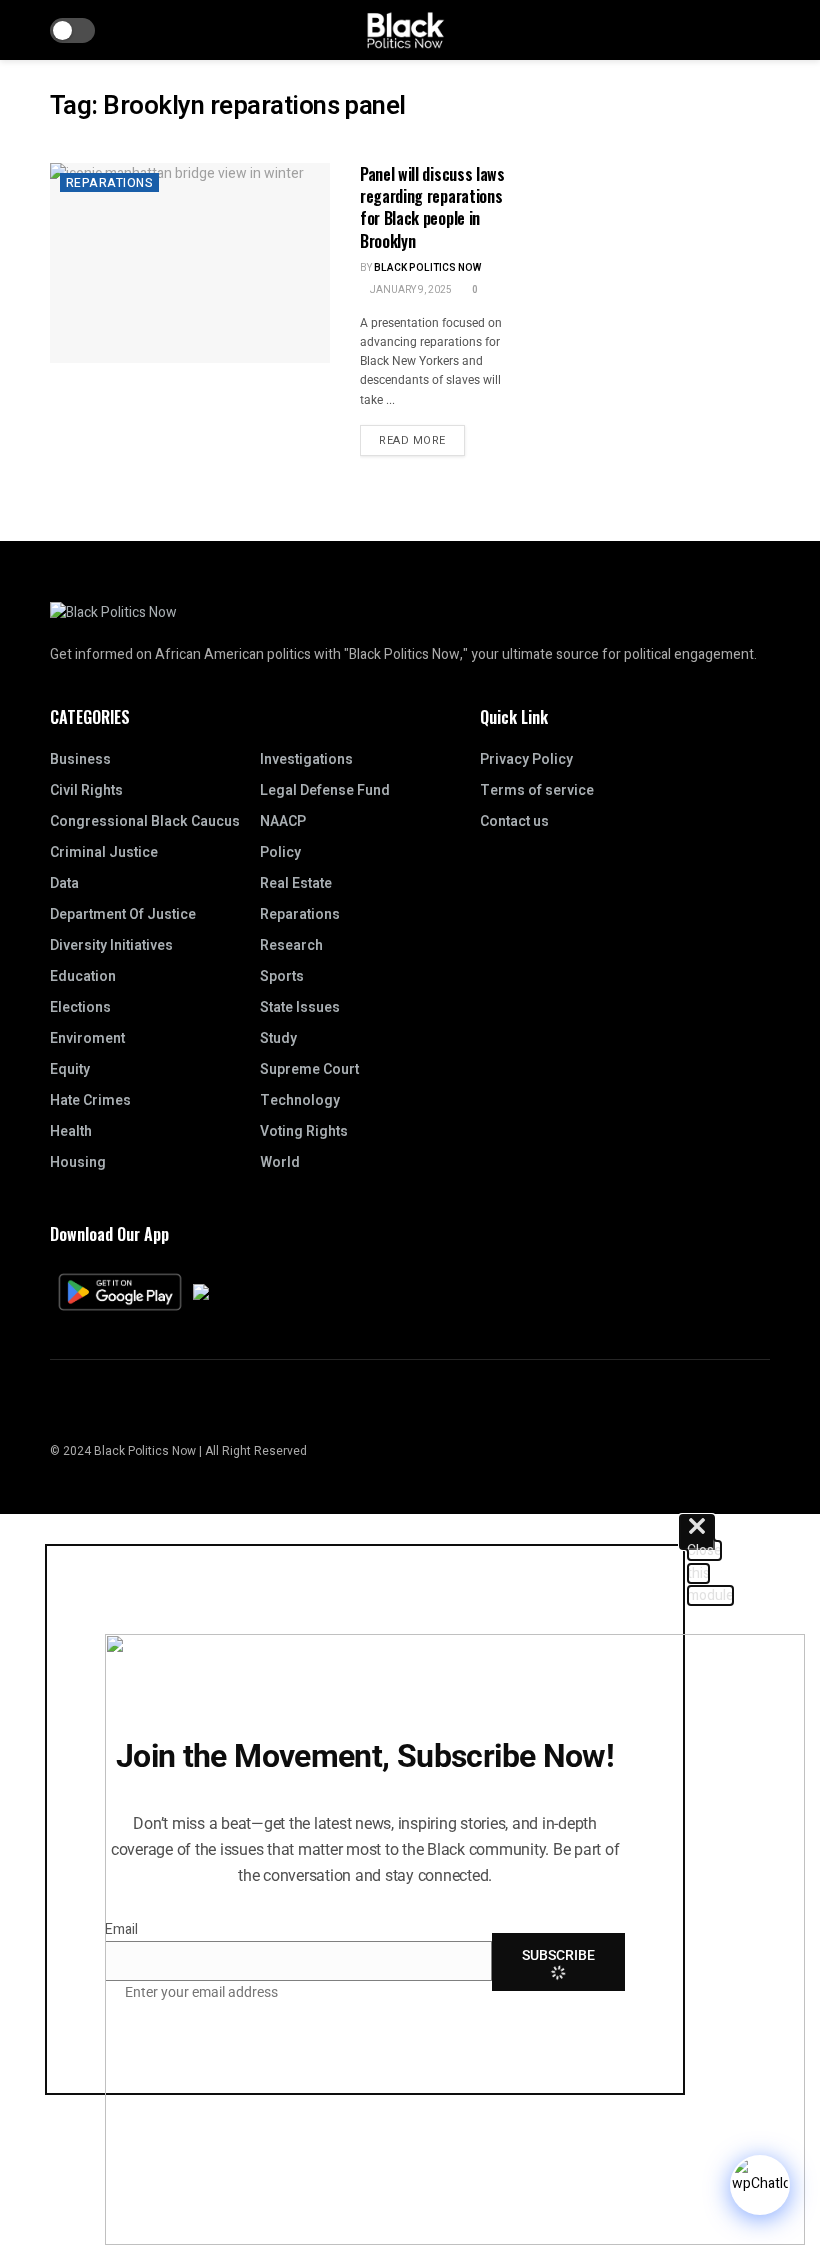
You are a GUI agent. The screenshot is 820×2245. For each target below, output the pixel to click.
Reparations (109, 183)
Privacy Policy (526, 759)
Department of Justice (123, 914)
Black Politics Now (427, 268)
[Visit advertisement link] (660, 101)
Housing (78, 1162)
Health (71, 1131)
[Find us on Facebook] (81, 1408)
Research (291, 945)
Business (80, 759)
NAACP (283, 821)
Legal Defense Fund (325, 790)
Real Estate (296, 883)
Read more (422, 437)
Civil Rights (86, 790)
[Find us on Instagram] (56, 1408)
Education (83, 976)
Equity (70, 1069)
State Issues (300, 1007)
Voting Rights (304, 1131)
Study (278, 1038)
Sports (282, 976)
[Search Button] (761, 30)
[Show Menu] (724, 30)
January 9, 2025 (410, 290)
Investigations (306, 759)
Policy (280, 852)
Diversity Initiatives (111, 945)
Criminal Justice (104, 852)
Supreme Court (309, 1069)
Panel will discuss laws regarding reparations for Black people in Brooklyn (432, 207)
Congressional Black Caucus (145, 821)
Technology (300, 1100)
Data (64, 883)
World (280, 1162)
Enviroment (87, 1038)
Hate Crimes (90, 1100)
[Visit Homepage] (405, 30)
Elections (80, 1007)
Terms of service (537, 790)
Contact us (514, 821)
